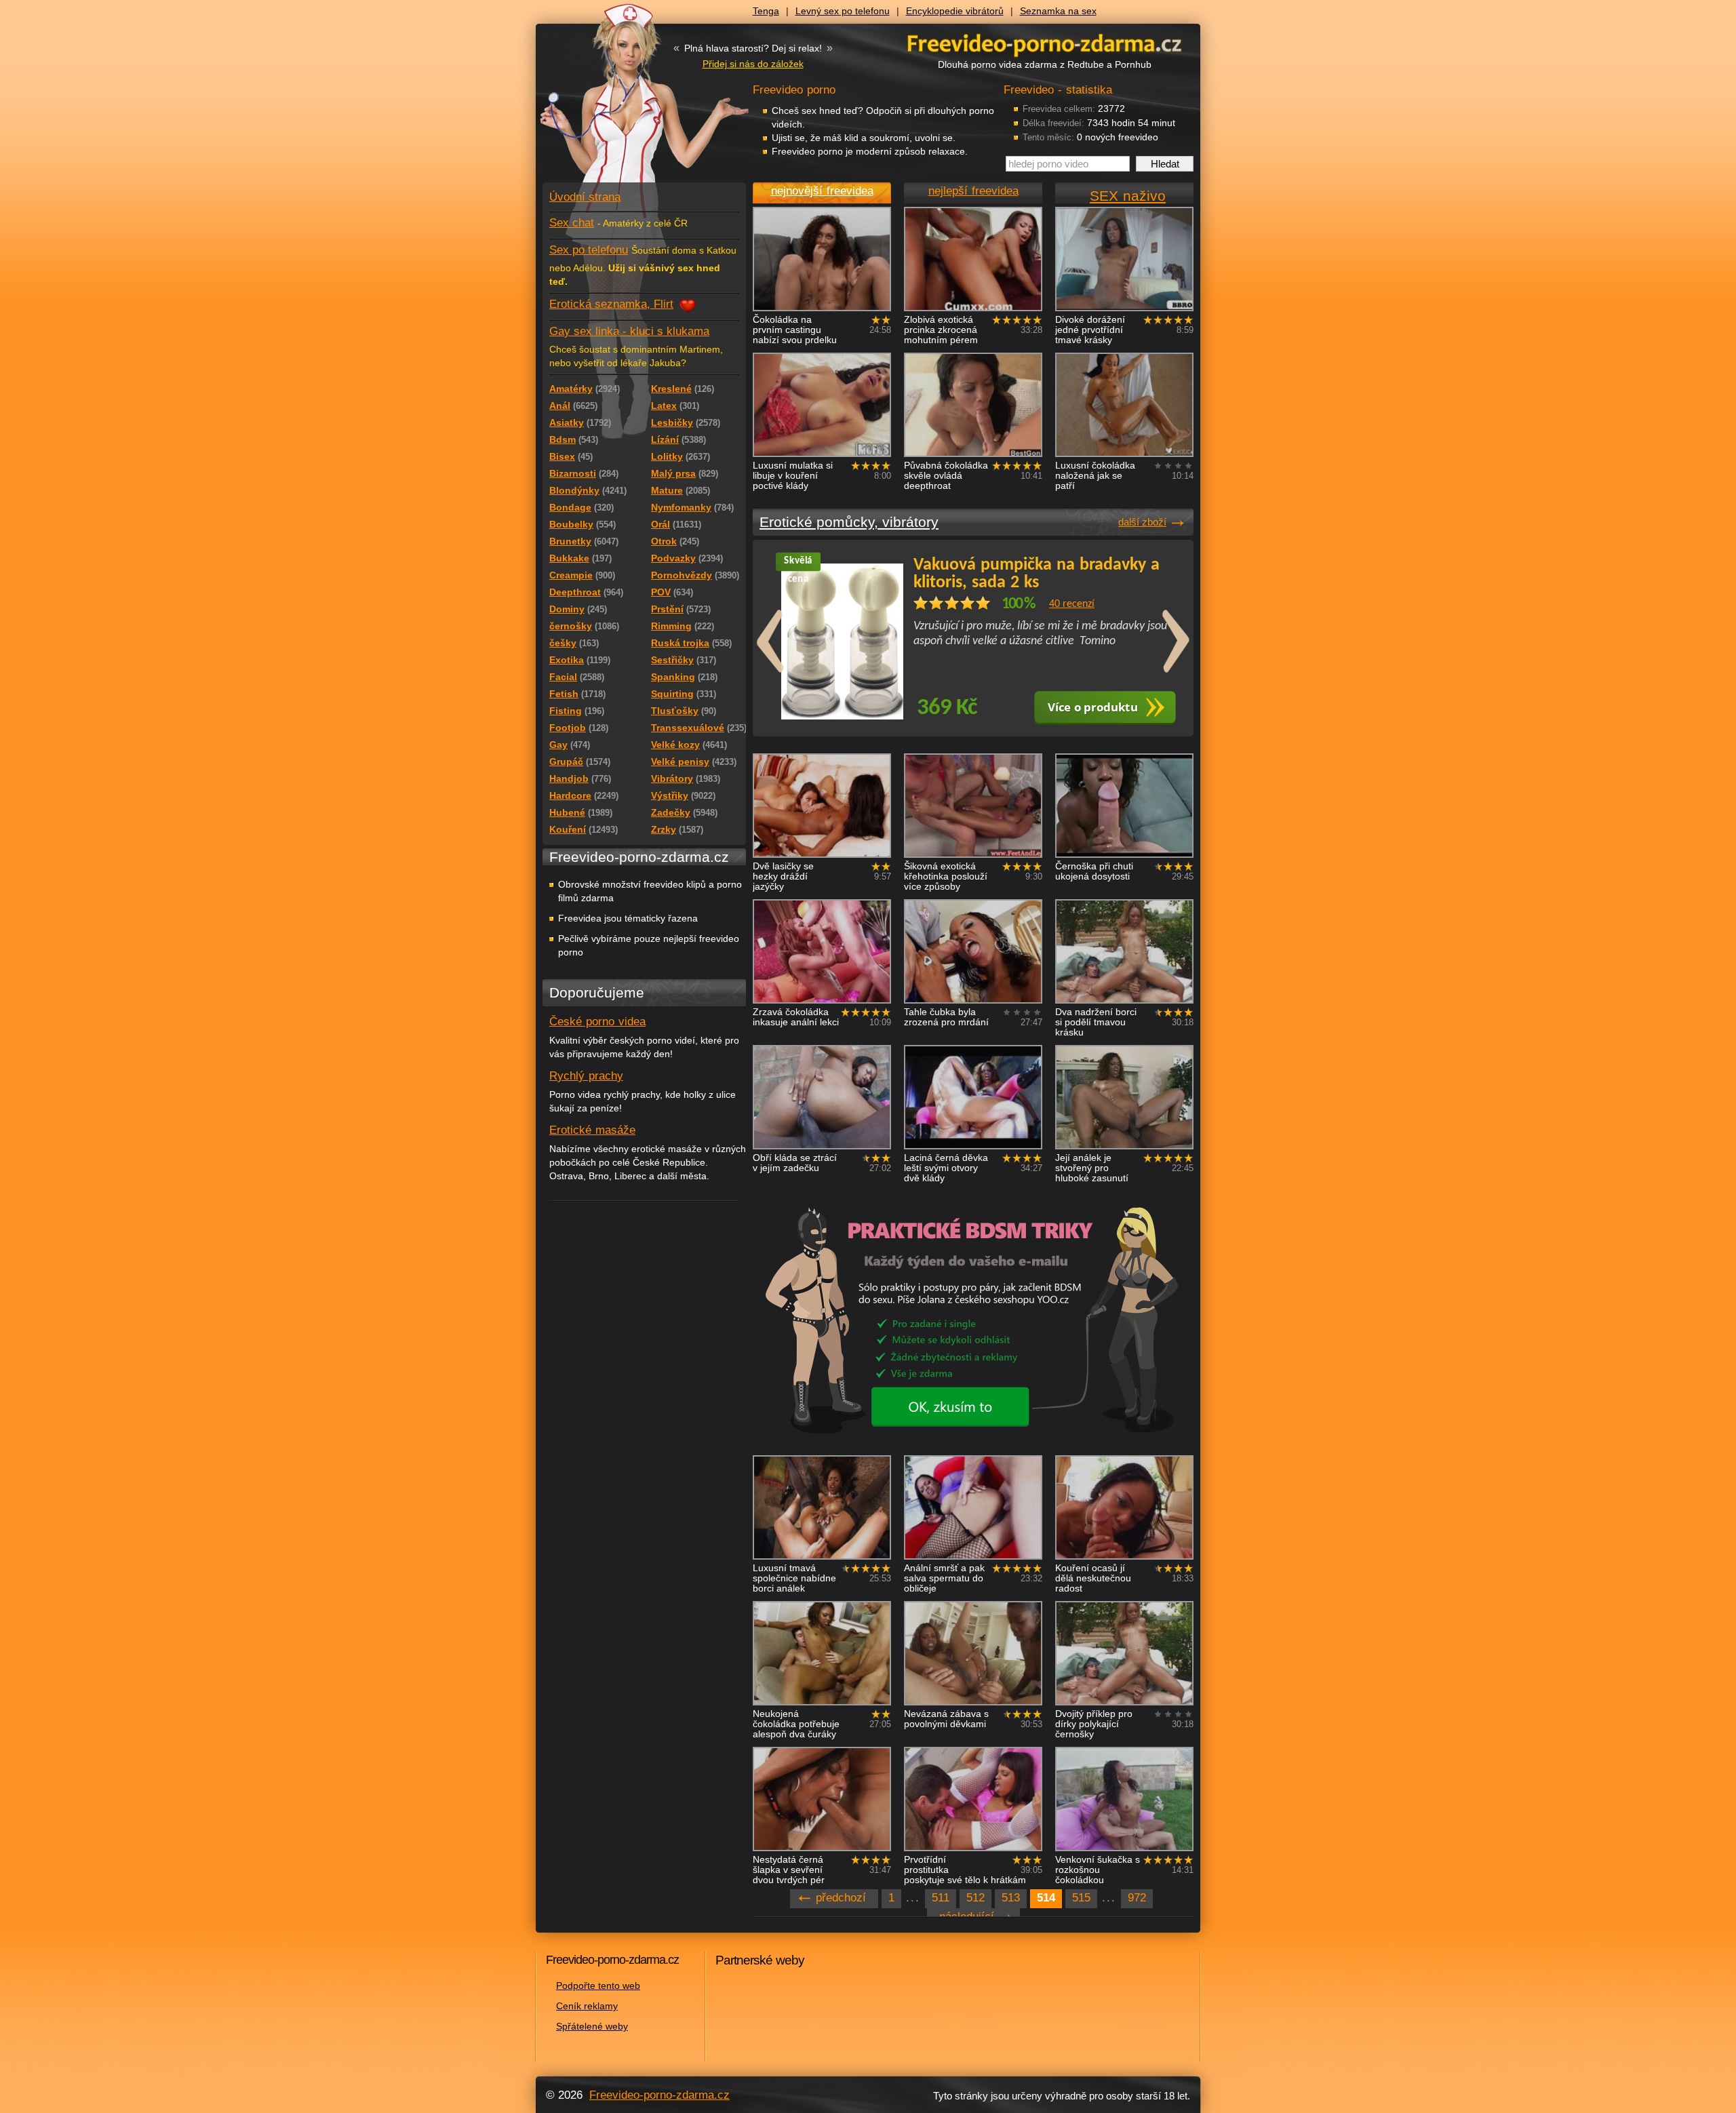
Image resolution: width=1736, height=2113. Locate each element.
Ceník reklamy (587, 2006)
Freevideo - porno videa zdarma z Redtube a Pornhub (617, 102)
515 (1081, 1898)
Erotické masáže (592, 1130)
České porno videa (597, 1022)
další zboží (1142, 522)
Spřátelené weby (592, 2026)
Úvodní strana (585, 197)
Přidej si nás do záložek (753, 64)
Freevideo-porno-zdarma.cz (659, 2095)
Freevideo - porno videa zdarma (1044, 43)
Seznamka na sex (1058, 11)
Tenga (766, 11)
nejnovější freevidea (822, 191)
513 (1011, 1898)
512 (975, 1898)
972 (1137, 1898)
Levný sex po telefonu (843, 11)
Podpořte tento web (598, 1986)
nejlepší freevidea (973, 191)
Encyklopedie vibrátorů (955, 11)
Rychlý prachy (586, 1076)
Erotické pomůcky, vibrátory (849, 522)
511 (941, 1898)
